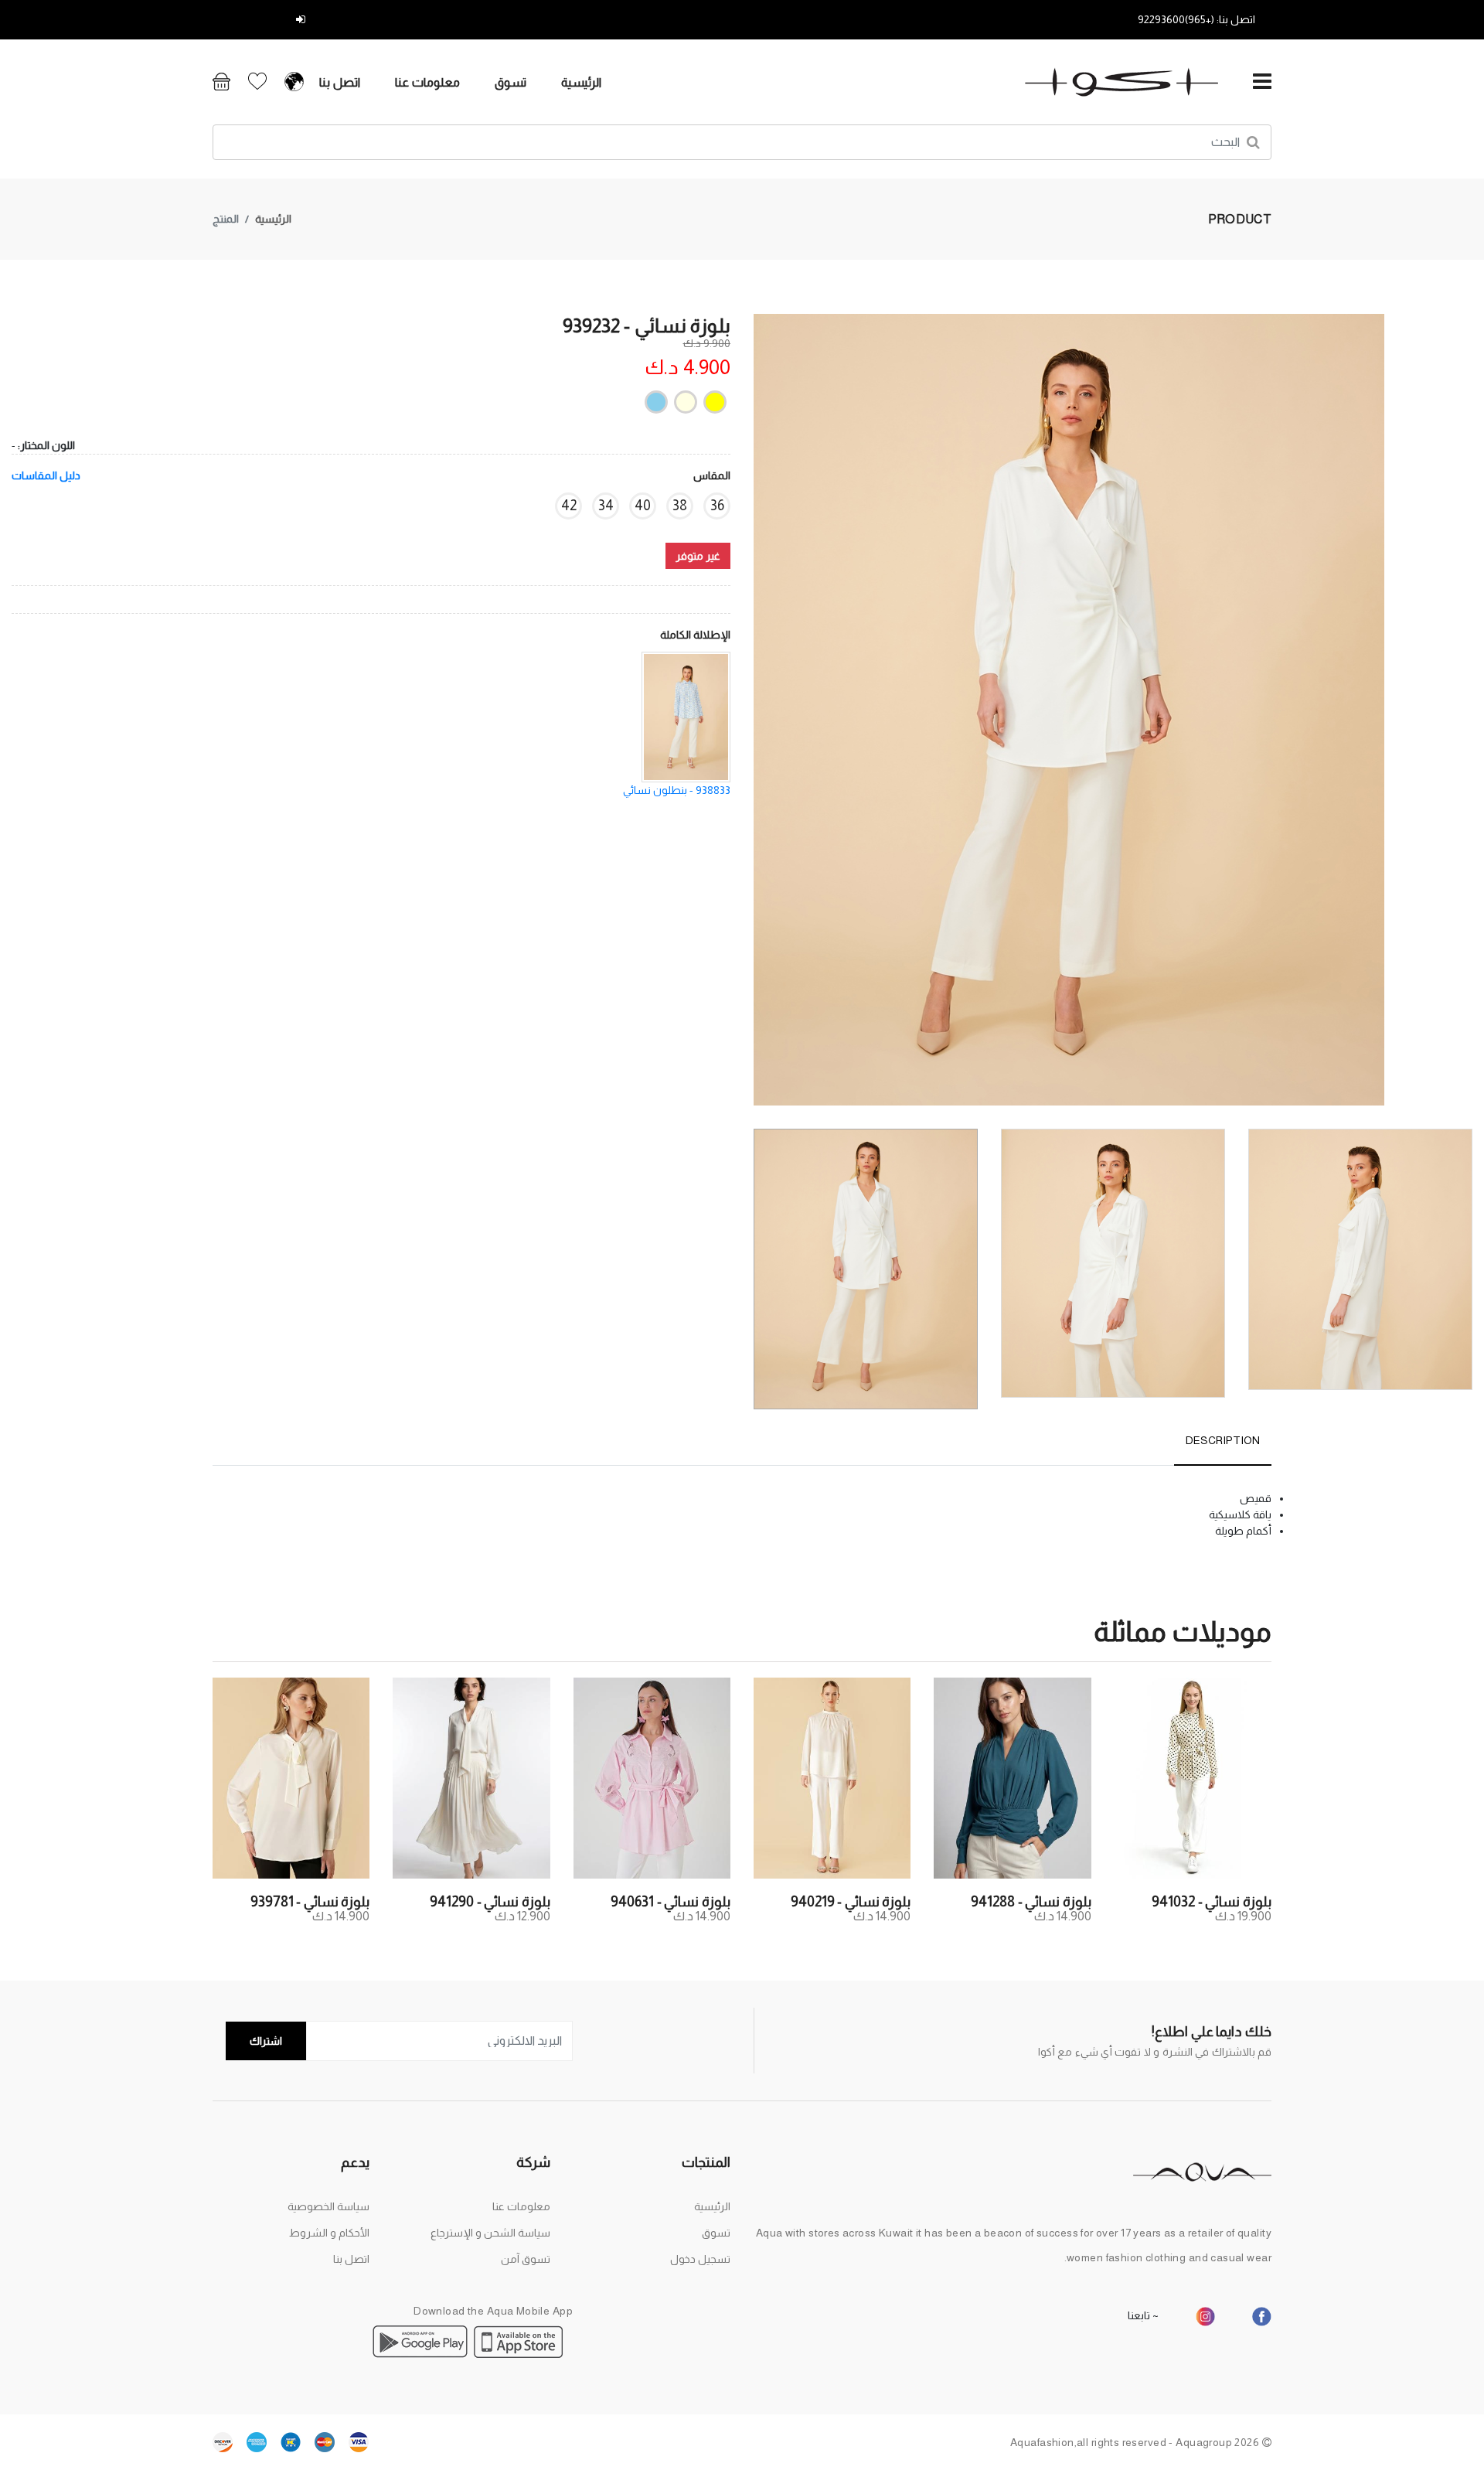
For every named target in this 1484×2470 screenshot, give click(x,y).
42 (569, 506)
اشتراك (266, 2041)
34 (606, 506)
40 (643, 506)
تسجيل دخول (262, 19)
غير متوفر (698, 556)
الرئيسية (581, 82)
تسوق (511, 82)
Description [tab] (1223, 1440)
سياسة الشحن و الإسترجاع (490, 2233)
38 (680, 506)
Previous (1464, 716)
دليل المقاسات (46, 475)
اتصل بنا (340, 82)
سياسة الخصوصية (328, 2206)
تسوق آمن (526, 2259)
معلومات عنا (427, 82)
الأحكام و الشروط (329, 2233)
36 (717, 506)
